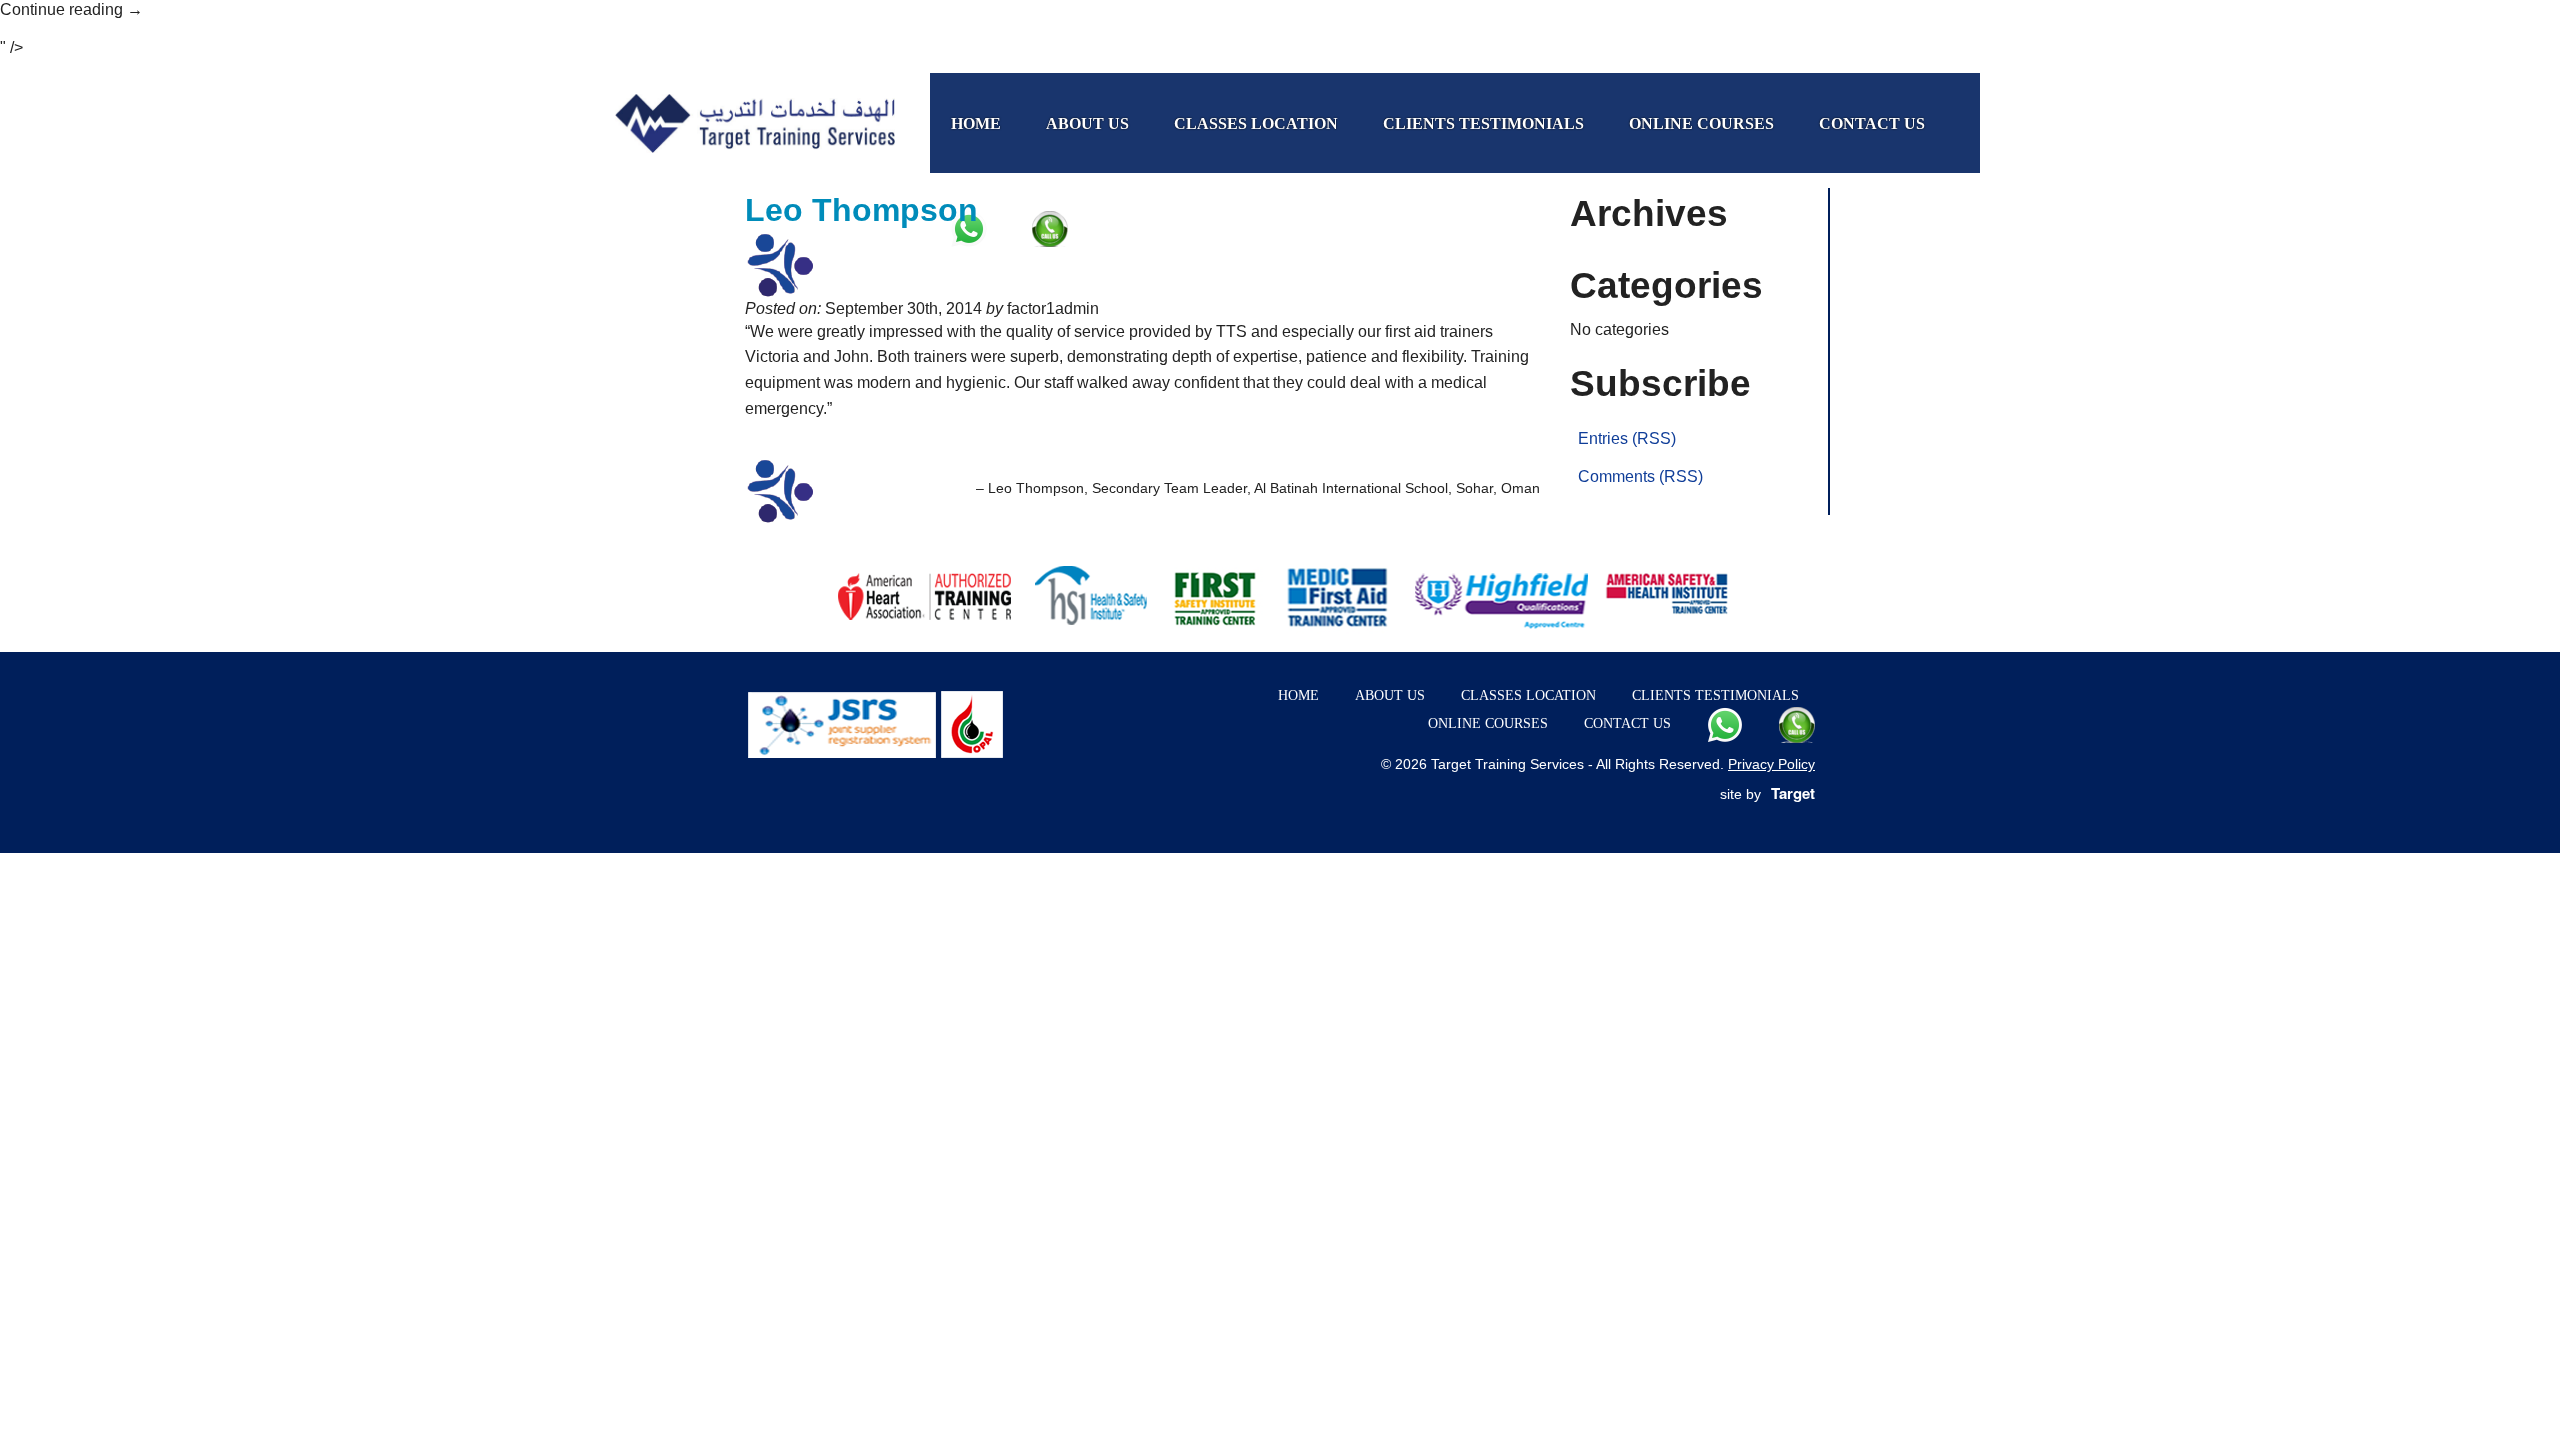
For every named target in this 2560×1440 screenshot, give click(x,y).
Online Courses (1701, 123)
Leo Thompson (861, 210)
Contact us (1872, 123)
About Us (1087, 123)
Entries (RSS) (1627, 438)
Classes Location (1256, 123)
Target (1793, 793)
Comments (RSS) (1640, 476)
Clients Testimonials (1483, 123)
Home (976, 123)
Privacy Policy (1771, 764)
